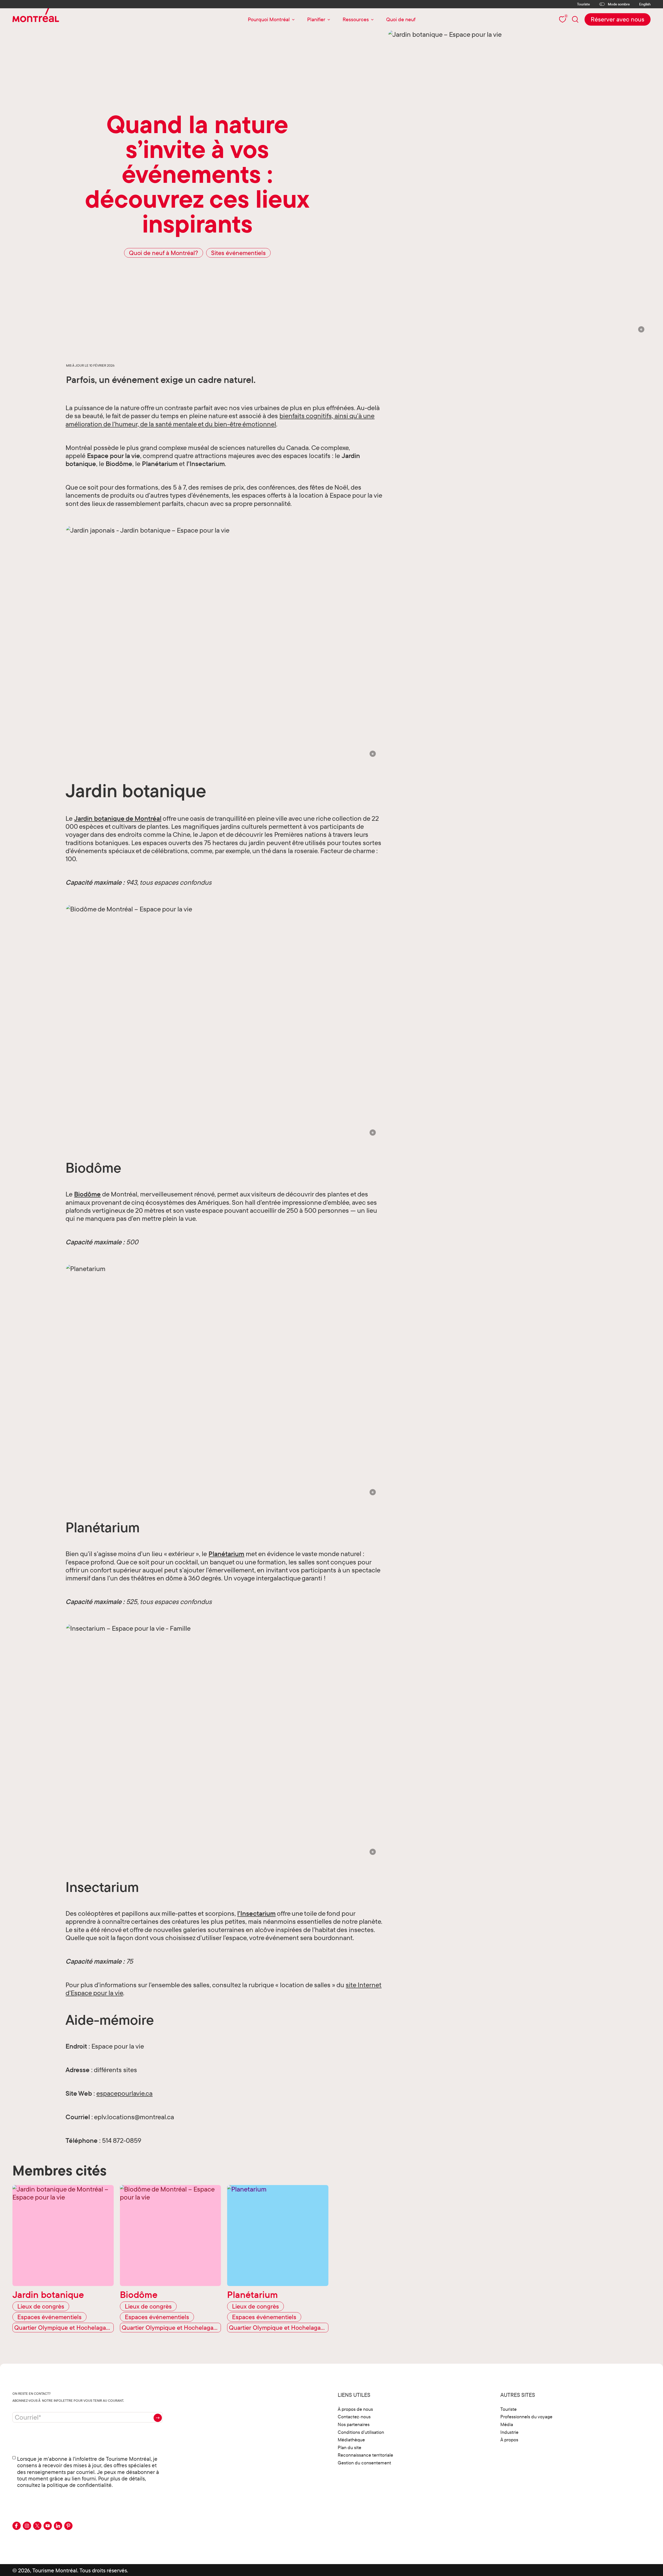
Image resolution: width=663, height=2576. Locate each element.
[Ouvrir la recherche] (575, 19)
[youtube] (48, 2526)
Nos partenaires (354, 2424)
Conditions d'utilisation (361, 2432)
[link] (618, 19)
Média (507, 2424)
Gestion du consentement (364, 2463)
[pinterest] (68, 2526)
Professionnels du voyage (526, 2417)
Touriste (583, 4)
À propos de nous (355, 2409)
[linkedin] (58, 2526)
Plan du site (349, 2447)
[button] (641, 329)
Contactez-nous (354, 2417)
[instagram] (27, 2526)
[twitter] (37, 2526)
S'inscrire (158, 2418)
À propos (509, 2440)
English (645, 4)
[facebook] (17, 2526)
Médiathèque (351, 2440)
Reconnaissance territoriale (365, 2455)
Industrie (509, 2432)
